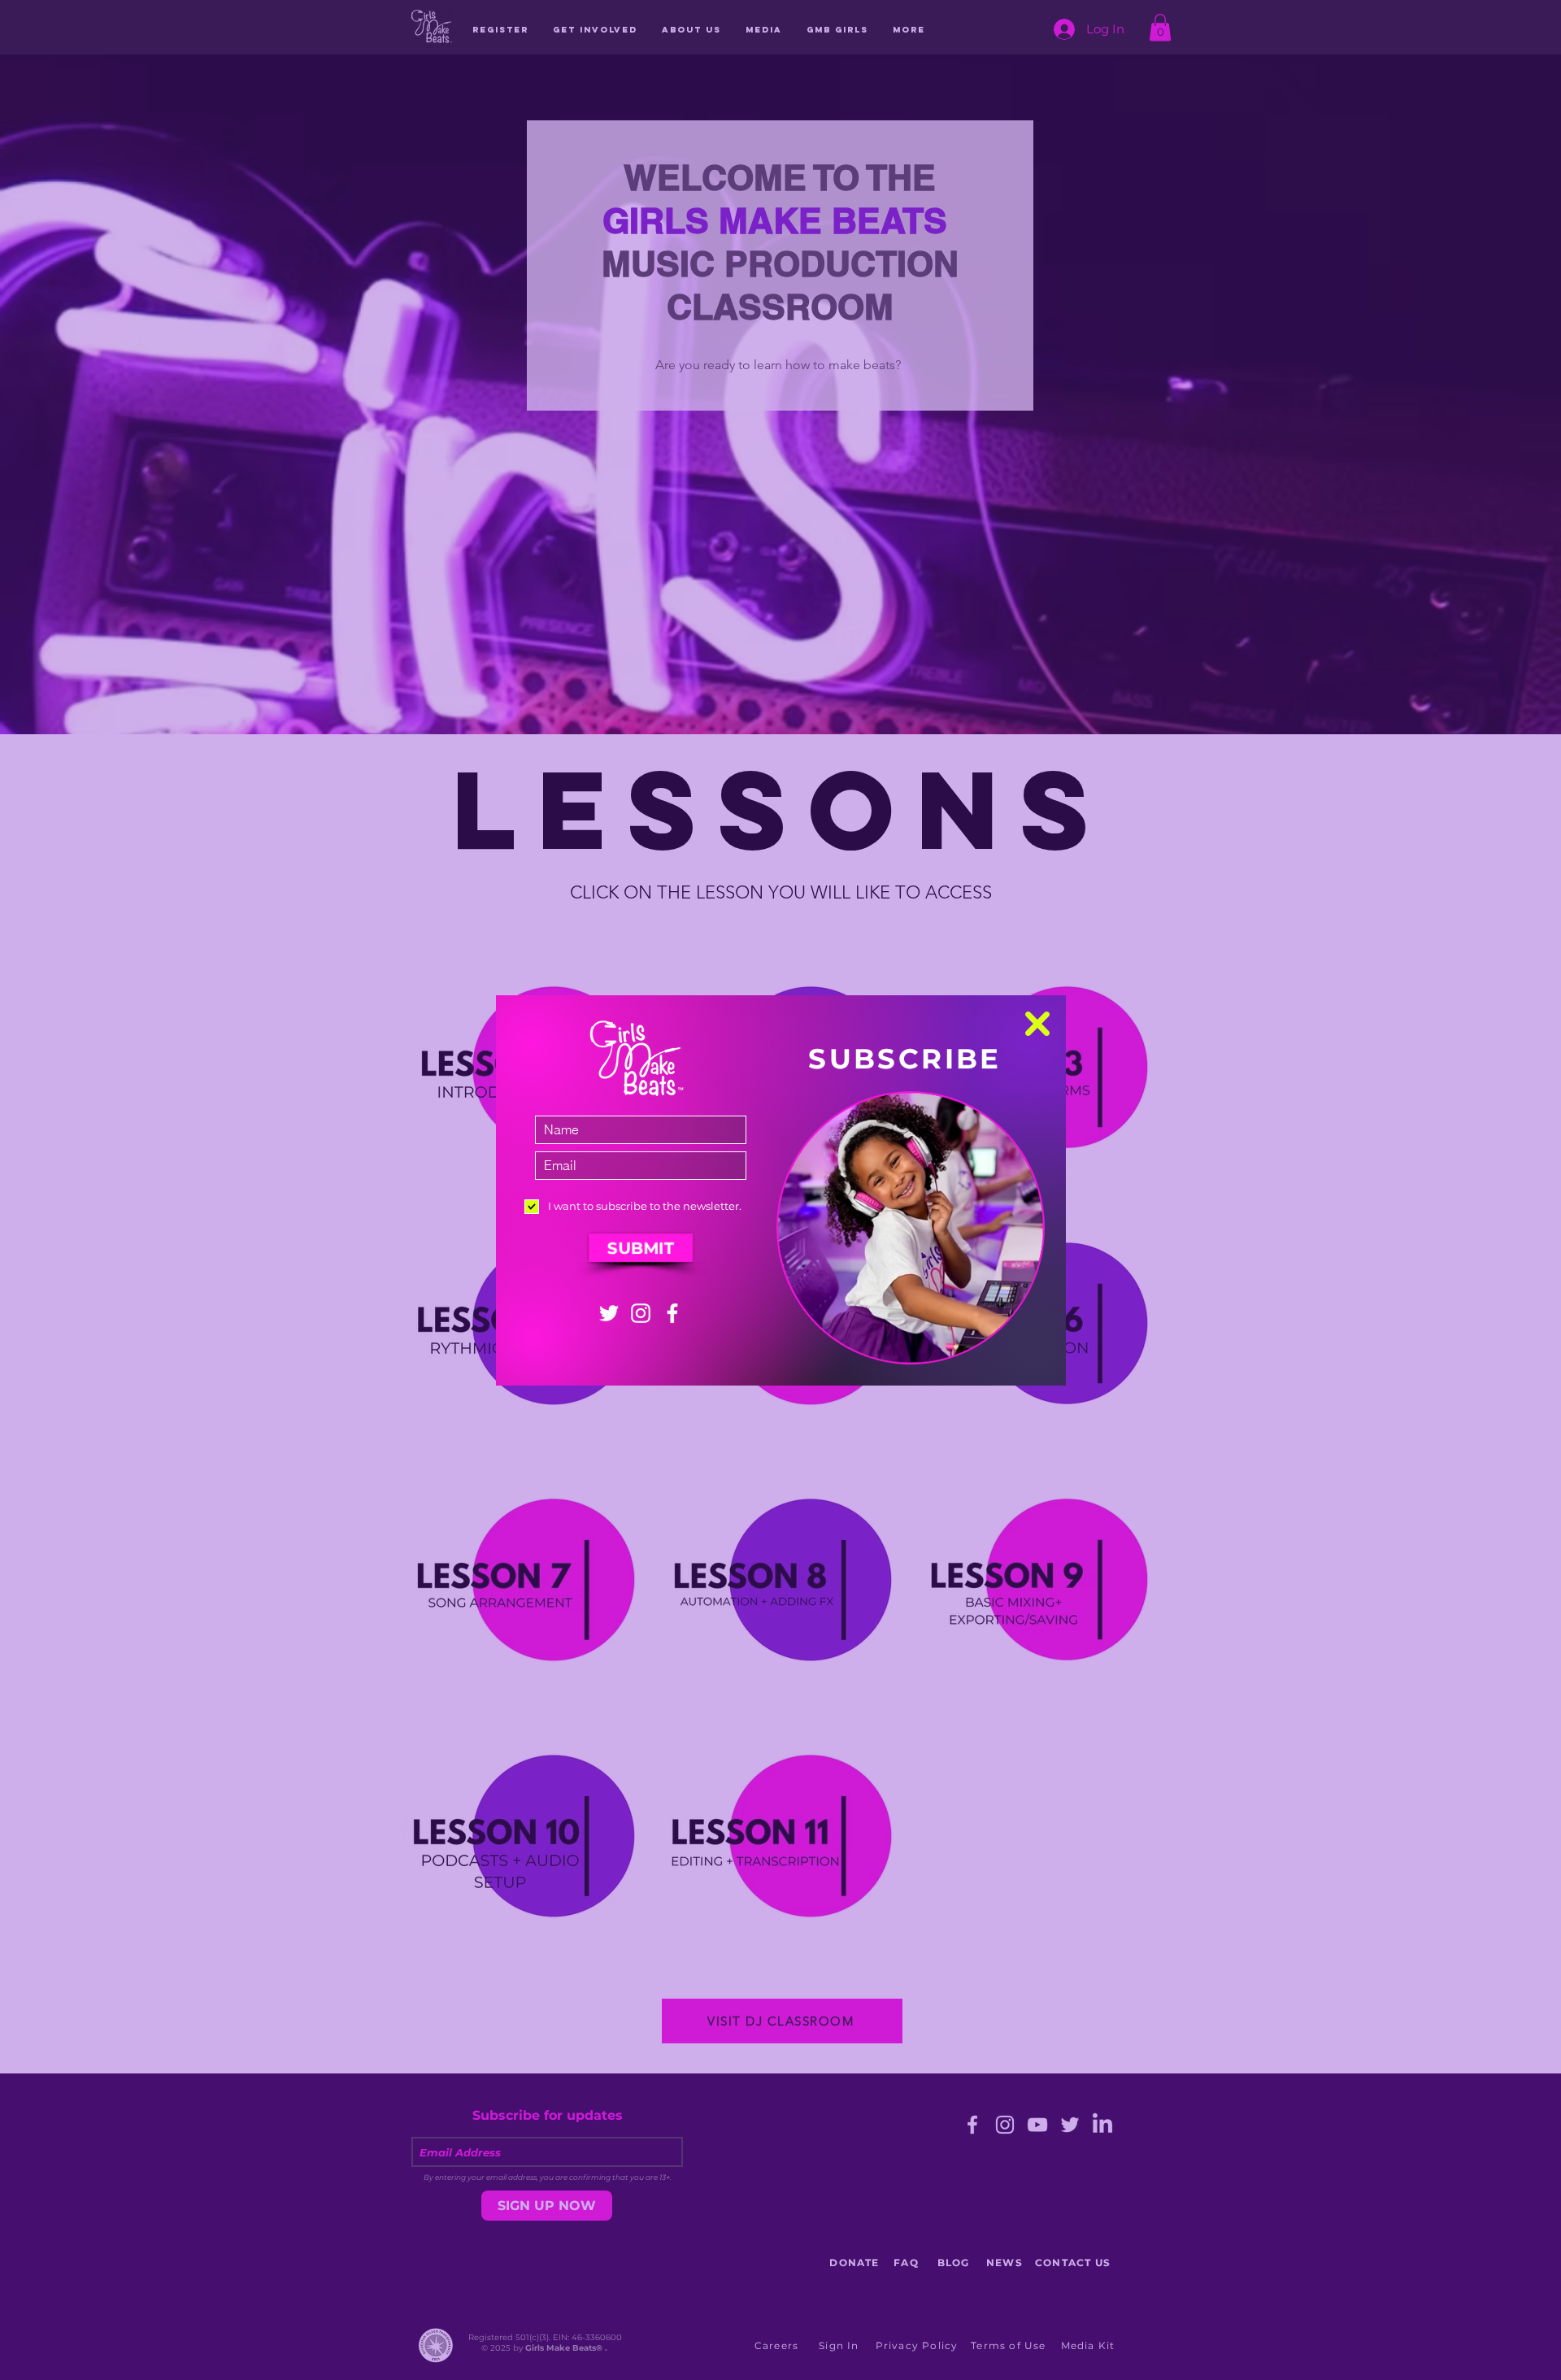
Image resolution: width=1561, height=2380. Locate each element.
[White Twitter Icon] (609, 1313)
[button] (1037, 1024)
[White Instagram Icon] (641, 1313)
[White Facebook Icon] (672, 1313)
